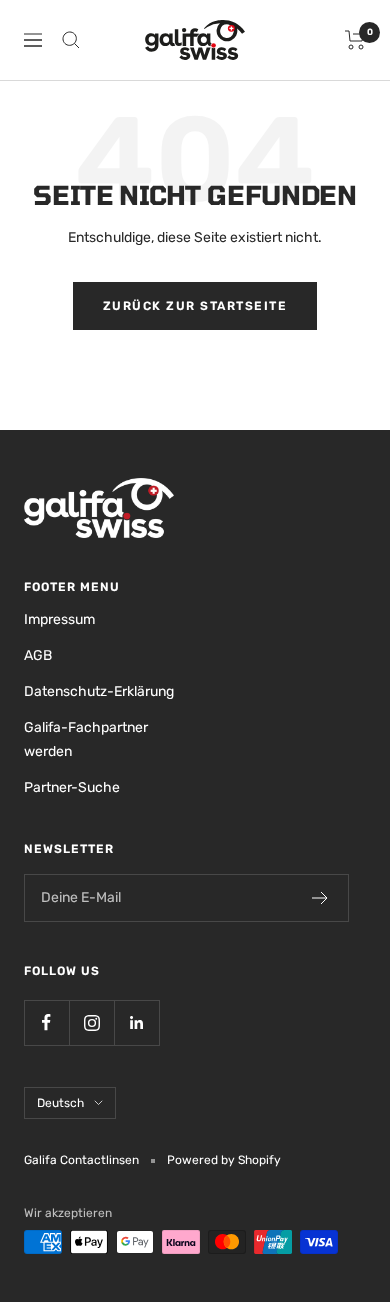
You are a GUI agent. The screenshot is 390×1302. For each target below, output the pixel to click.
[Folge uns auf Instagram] (91, 1022)
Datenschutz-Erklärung (99, 691)
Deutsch (60, 1103)
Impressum (59, 619)
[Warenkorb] (355, 40)
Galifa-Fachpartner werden (86, 739)
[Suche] (71, 40)
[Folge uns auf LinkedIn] (136, 1022)
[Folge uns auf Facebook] (46, 1022)
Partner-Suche (72, 787)
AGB (38, 655)
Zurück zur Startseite (195, 306)
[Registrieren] (320, 898)
